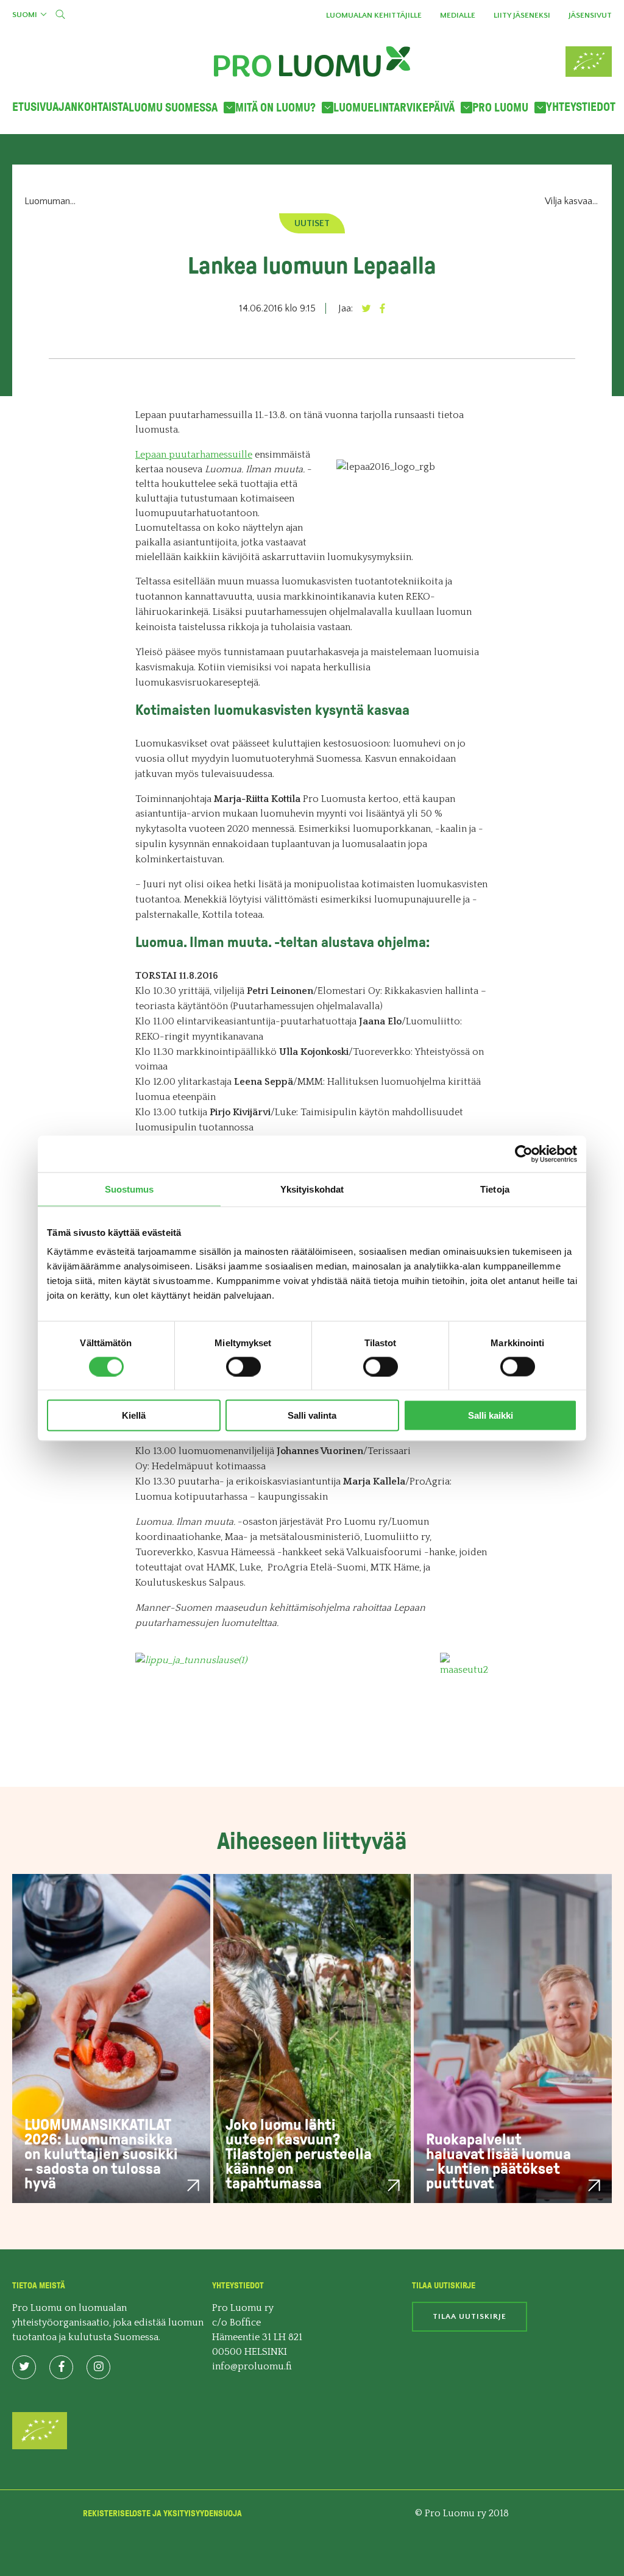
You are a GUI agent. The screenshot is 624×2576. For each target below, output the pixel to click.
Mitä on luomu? (275, 108)
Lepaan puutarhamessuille (194, 455)
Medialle (458, 15)
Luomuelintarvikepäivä (394, 108)
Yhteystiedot (581, 107)
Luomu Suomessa (173, 108)
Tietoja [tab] (495, 1189)
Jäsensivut (590, 15)
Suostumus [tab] (129, 1189)
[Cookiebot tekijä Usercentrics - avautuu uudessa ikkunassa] (524, 1154)
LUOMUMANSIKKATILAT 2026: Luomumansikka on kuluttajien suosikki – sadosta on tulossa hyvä (101, 2154)
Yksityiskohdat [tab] (312, 1189)
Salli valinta (312, 1415)
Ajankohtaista (90, 107)
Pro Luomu (500, 108)
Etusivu (32, 107)
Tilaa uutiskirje (470, 2316)
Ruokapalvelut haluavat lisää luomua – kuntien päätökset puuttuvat (498, 2161)
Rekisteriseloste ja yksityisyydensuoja (162, 2514)
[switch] (243, 1366)
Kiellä (134, 1415)
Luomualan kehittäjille (374, 15)
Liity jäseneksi (522, 15)
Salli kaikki (491, 1415)
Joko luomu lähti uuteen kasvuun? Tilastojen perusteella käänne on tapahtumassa (299, 2154)
